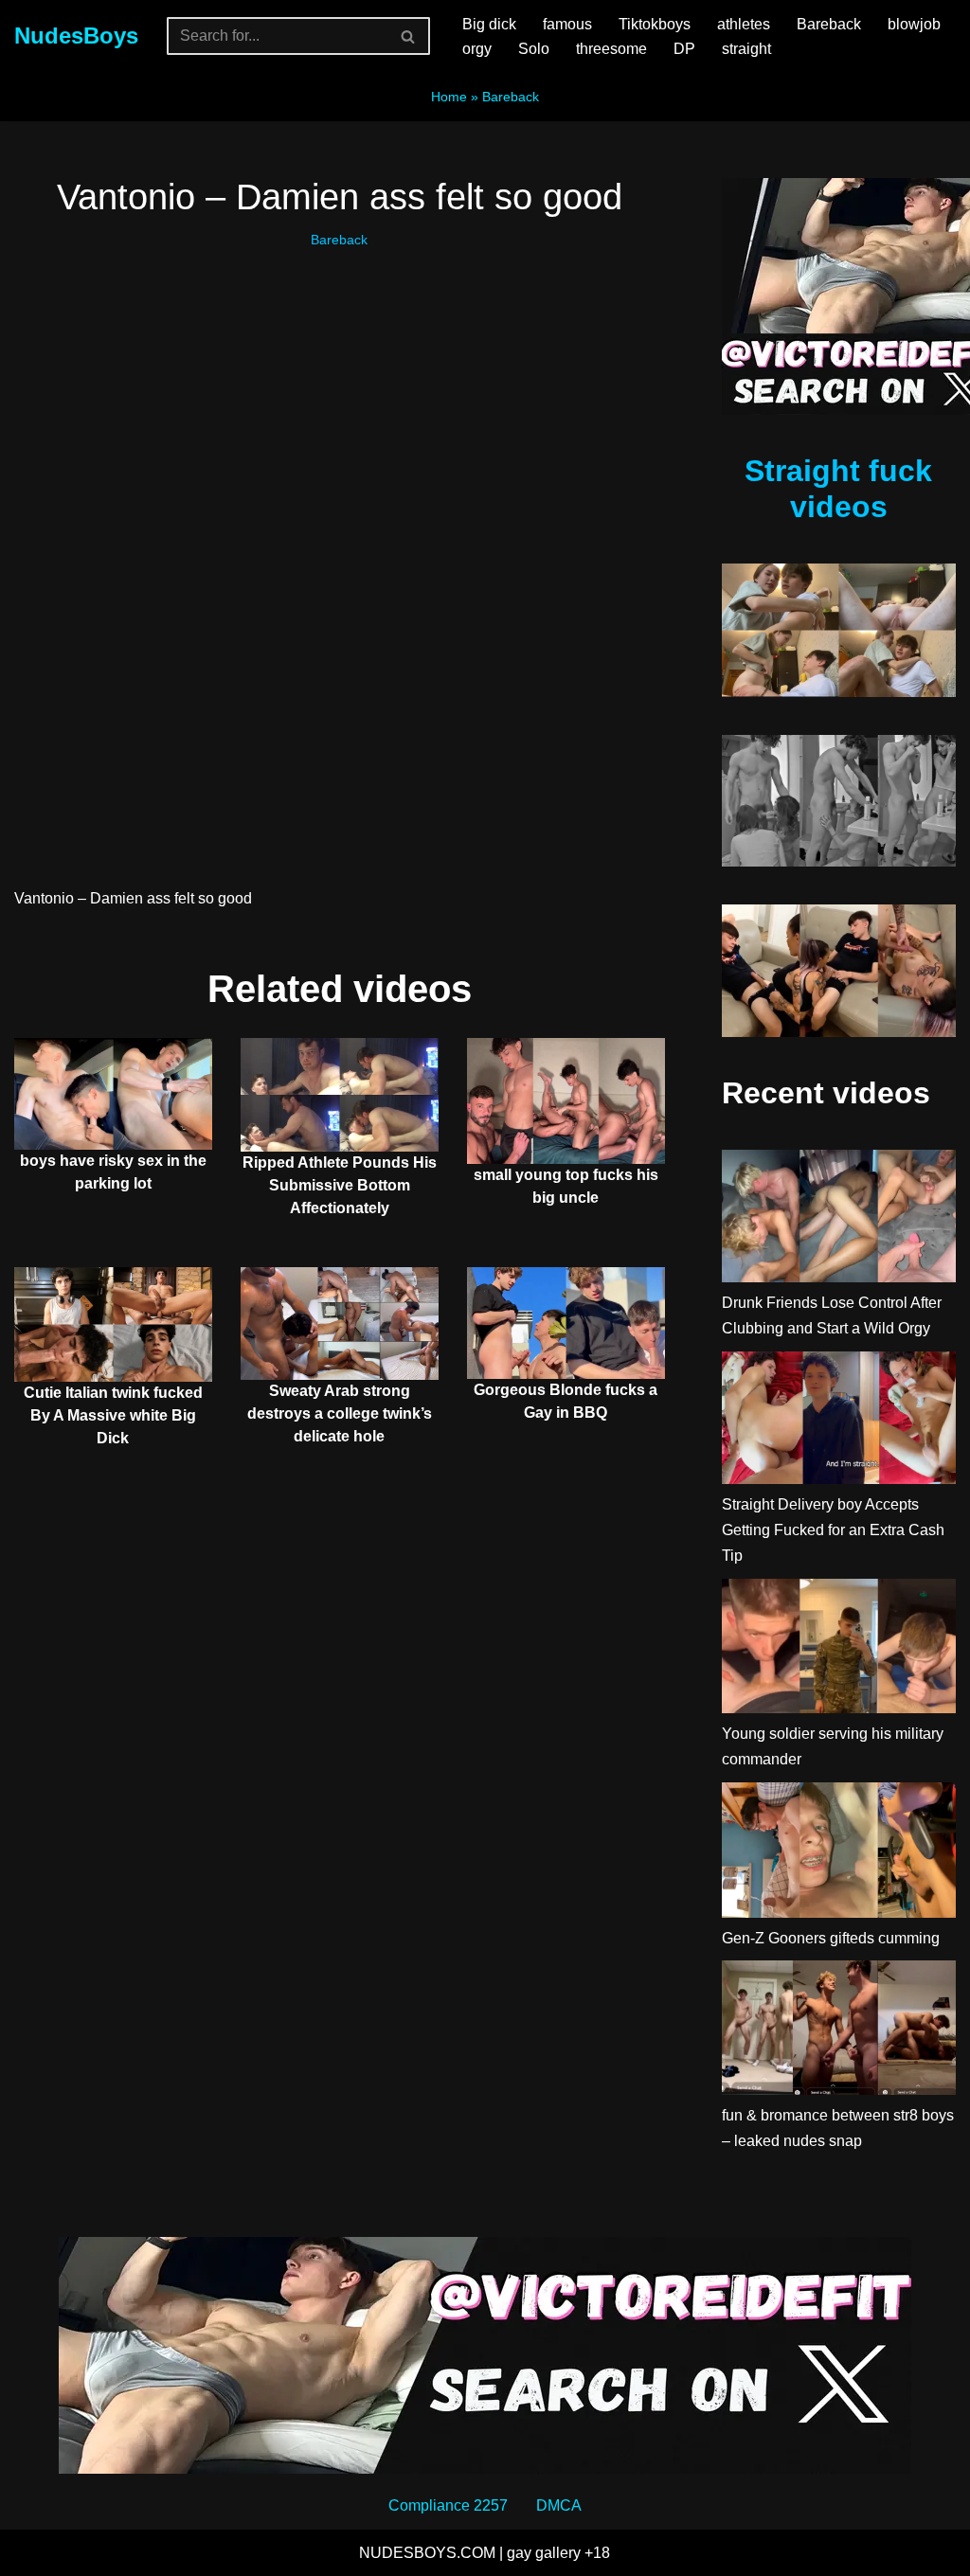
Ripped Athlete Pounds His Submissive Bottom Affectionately (340, 1185)
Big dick (489, 24)
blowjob (914, 24)
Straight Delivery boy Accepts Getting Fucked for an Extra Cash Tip (833, 1530)
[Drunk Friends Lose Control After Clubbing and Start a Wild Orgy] (839, 1220)
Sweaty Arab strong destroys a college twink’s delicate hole (340, 1413)
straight (746, 49)
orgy (477, 49)
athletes (744, 24)
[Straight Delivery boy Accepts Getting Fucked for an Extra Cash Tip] (839, 1422)
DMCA (559, 2505)
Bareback (829, 24)
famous (567, 24)
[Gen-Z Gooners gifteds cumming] (839, 1854)
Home (449, 97)
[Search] (409, 36)
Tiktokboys (655, 24)
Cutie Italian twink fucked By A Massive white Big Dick (113, 1415)
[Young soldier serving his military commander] (839, 1650)
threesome (611, 49)
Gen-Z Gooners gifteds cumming (831, 1938)
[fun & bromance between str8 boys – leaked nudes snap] (839, 2031)
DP (684, 49)
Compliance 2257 (448, 2505)
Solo (534, 49)
